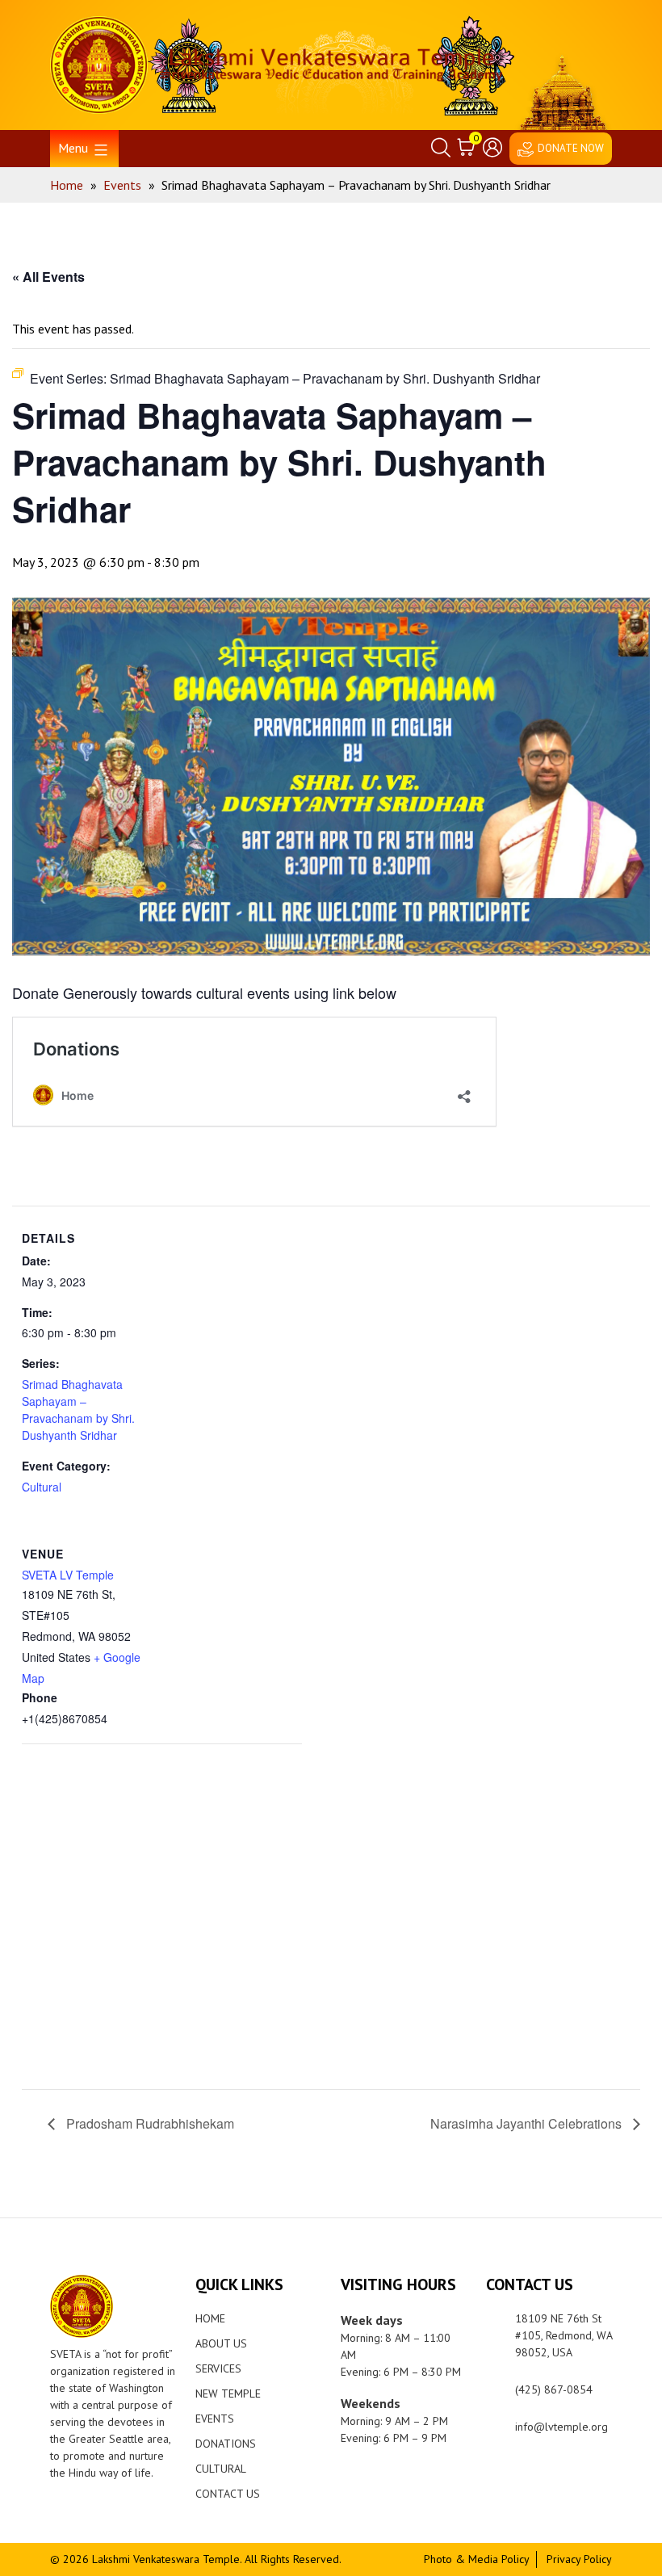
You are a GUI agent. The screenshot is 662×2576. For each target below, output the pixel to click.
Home (210, 2318)
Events (215, 2419)
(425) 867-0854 (554, 2389)
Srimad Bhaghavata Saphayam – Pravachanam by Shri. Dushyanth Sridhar (78, 1410)
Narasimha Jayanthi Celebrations (528, 2123)
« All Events (48, 277)
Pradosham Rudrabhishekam (149, 2123)
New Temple (228, 2393)
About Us (221, 2343)
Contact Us (228, 2494)
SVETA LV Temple (68, 1575)
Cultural (42, 1487)
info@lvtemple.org (561, 2427)
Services (218, 2368)
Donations (226, 2444)
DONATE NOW (571, 148)
